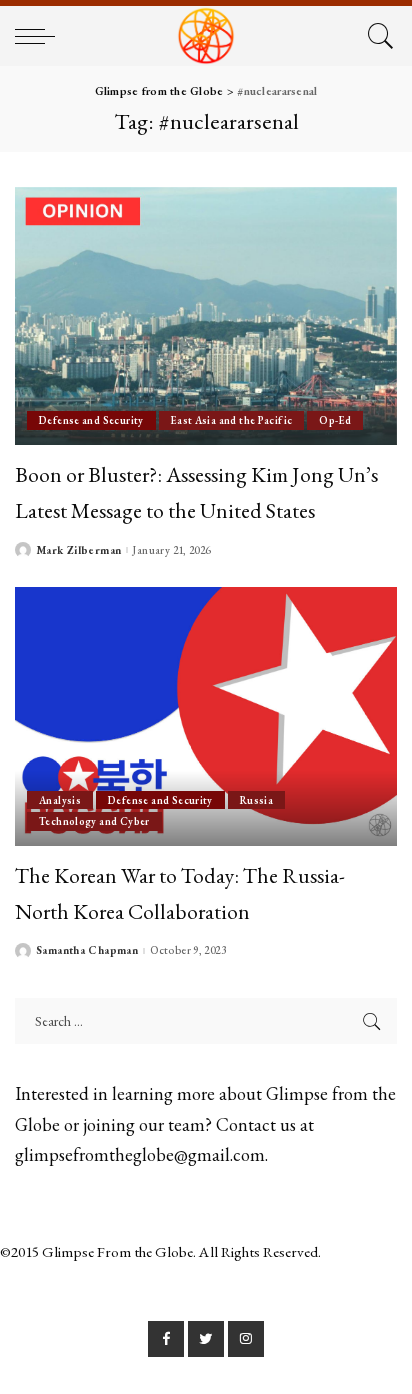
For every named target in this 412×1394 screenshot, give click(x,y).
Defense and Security (91, 420)
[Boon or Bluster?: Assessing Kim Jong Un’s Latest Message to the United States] (206, 316)
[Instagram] (246, 1339)
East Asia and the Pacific (232, 420)
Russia (256, 800)
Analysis (60, 800)
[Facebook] (166, 1339)
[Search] (377, 36)
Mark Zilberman (78, 550)
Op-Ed (335, 420)
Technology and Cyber (94, 821)
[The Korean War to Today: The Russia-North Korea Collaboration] (206, 716)
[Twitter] (206, 1339)
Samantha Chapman (87, 950)
